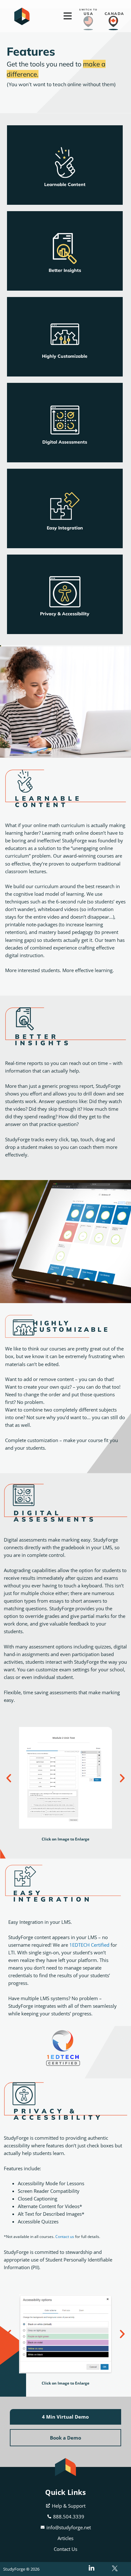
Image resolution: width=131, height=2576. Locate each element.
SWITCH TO (88, 10)
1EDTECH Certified (89, 1945)
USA (89, 14)
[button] (9, 1778)
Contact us (65, 2237)
